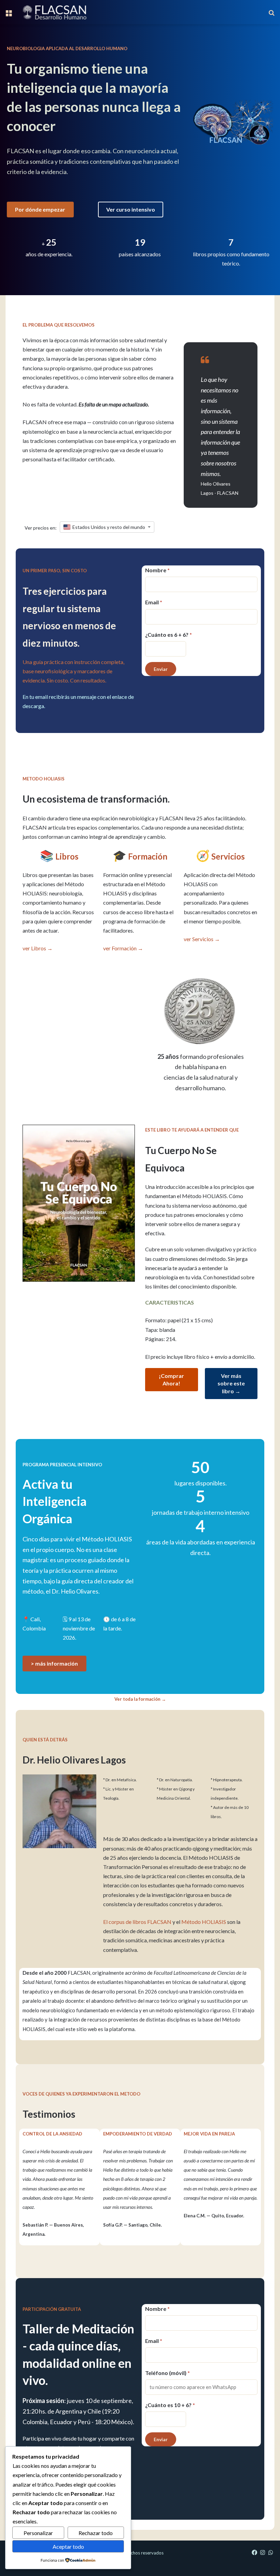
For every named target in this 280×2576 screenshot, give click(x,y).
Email (154, 602)
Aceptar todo (68, 2546)
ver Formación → (123, 948)
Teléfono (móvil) (167, 2373)
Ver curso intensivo (131, 209)
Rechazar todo (96, 2533)
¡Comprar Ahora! (171, 1379)
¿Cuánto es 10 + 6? (170, 2405)
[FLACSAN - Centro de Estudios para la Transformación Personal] (54, 12)
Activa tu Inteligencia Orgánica (55, 1501)
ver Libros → (38, 948)
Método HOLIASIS (204, 1922)
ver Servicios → (202, 939)
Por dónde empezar (40, 209)
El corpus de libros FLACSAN (137, 1922)
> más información (54, 1663)
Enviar (161, 669)
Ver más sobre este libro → (231, 1383)
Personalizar (38, 2533)
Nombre (157, 570)
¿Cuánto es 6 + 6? (169, 635)
